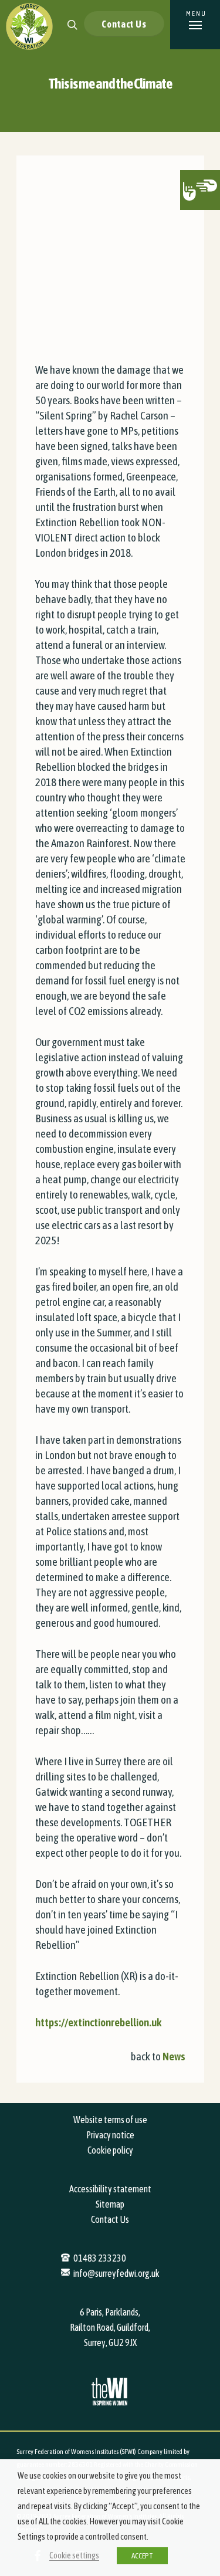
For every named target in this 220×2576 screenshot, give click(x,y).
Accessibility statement (110, 2189)
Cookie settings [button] (74, 2555)
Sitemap (110, 2204)
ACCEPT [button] (142, 2556)
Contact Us (124, 24)
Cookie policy (110, 2150)
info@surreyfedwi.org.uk (116, 2273)
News (174, 2056)
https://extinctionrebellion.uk (98, 2022)
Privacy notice (110, 2135)
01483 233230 (100, 2258)
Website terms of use (110, 2120)
